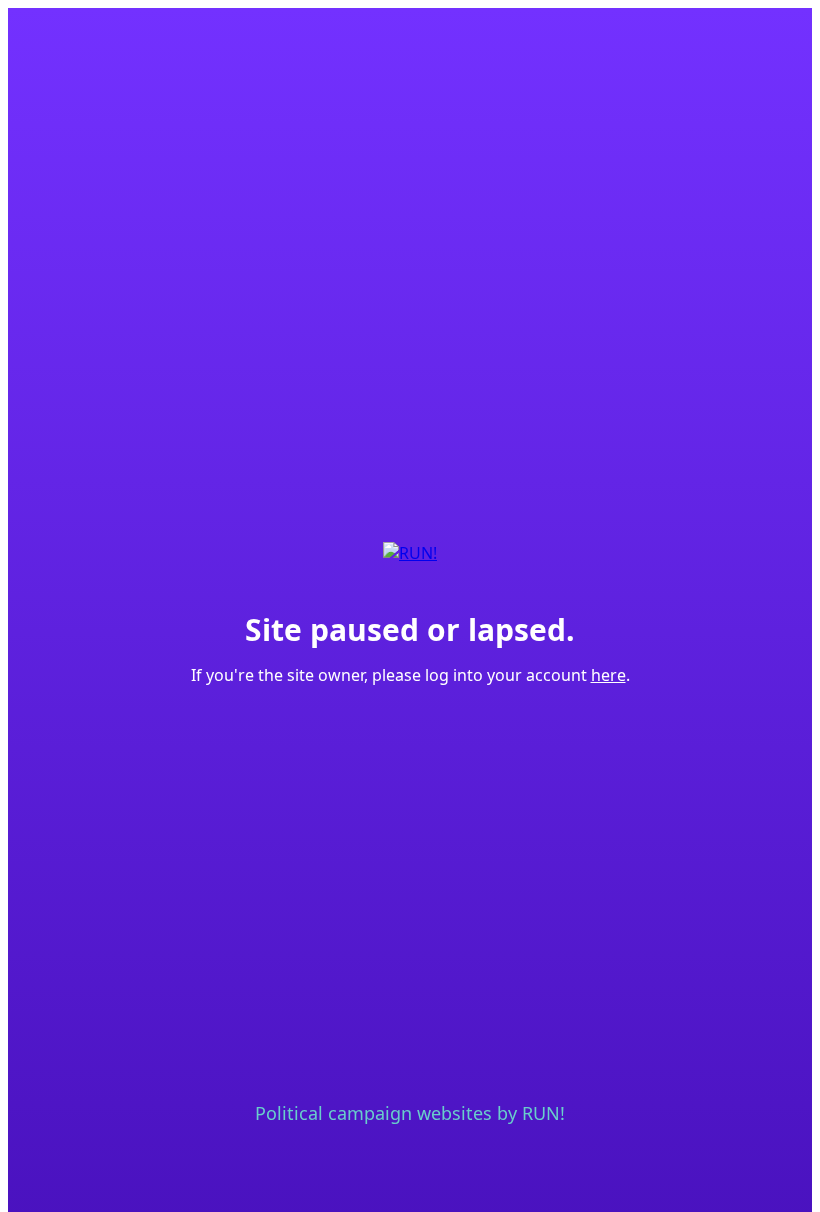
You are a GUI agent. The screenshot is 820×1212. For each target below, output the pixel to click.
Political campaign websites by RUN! (410, 1113)
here (608, 675)
